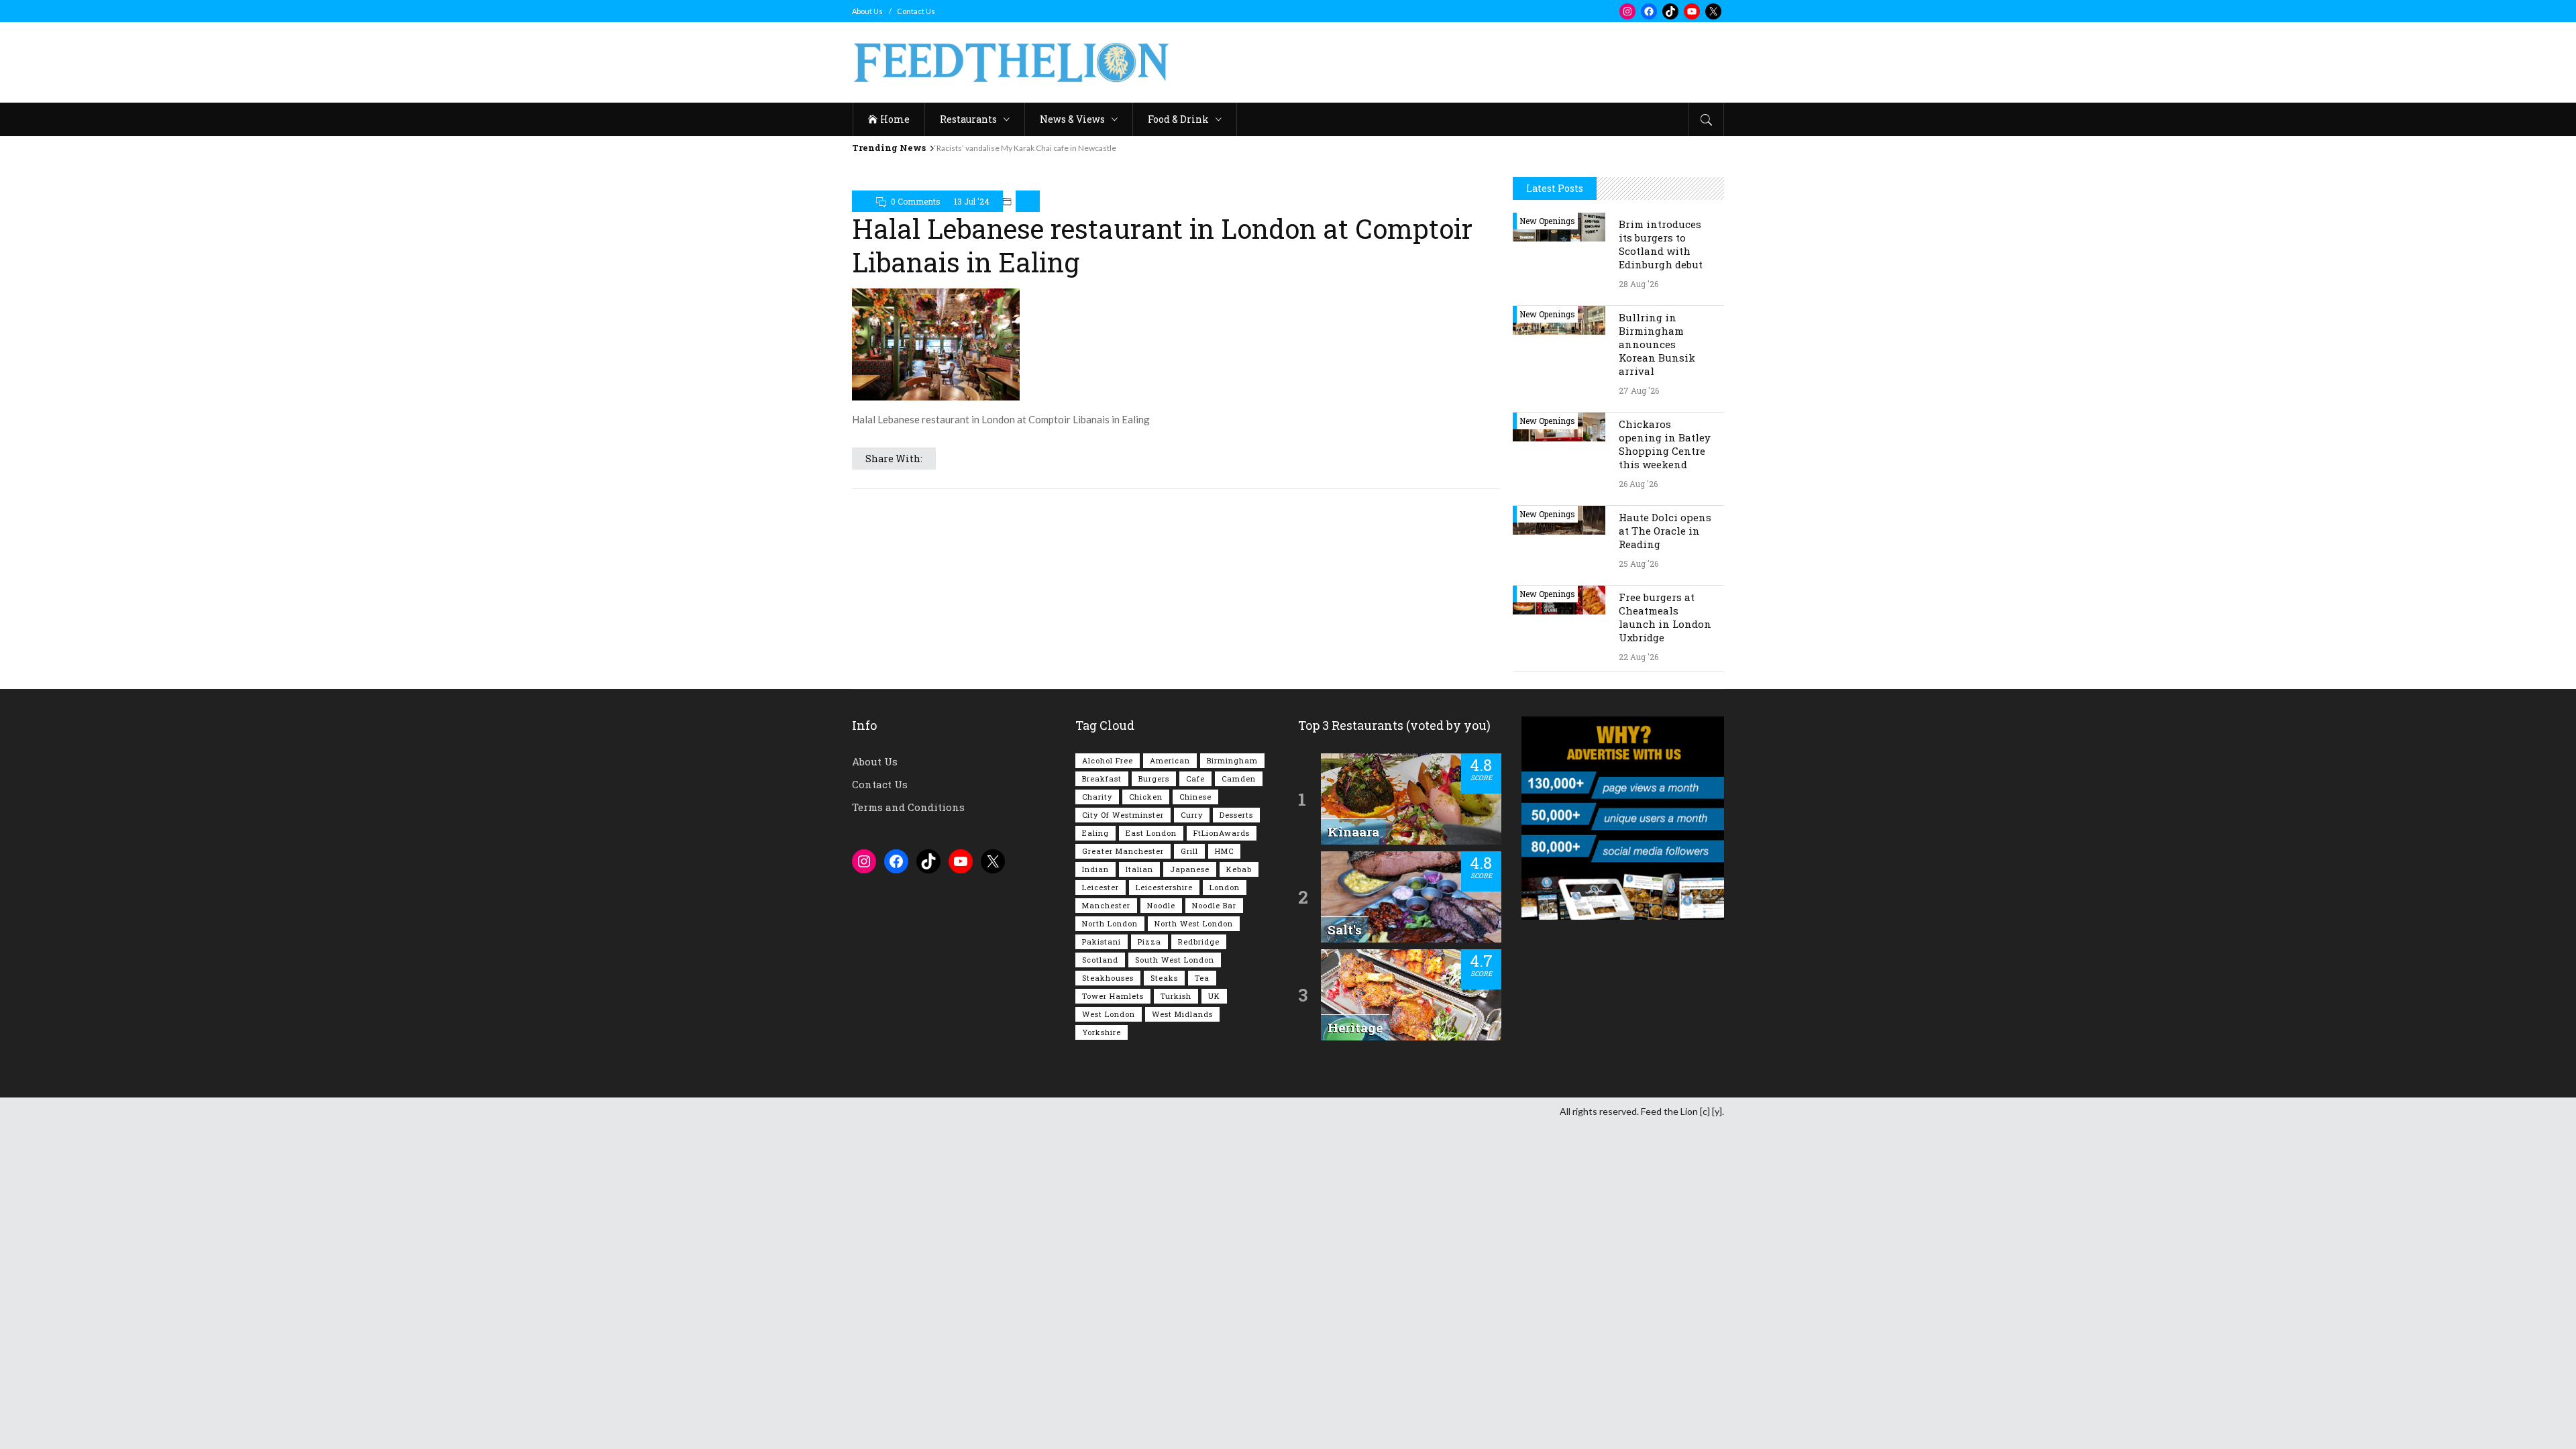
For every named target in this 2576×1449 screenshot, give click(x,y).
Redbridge (1199, 942)
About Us (867, 11)
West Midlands (1182, 1014)
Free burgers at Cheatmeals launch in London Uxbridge (1665, 617)
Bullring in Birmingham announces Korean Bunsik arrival (1657, 344)
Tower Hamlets (1113, 996)
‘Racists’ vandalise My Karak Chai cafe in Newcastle (1025, 148)
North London (1110, 923)
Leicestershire (1164, 887)
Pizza (1149, 942)
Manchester (1106, 905)
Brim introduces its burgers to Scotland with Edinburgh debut (1661, 244)
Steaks (1164, 978)
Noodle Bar (1214, 905)
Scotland (1100, 960)
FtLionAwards (1222, 833)
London (1225, 887)
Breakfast (1102, 779)
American (1170, 760)
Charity (1097, 797)
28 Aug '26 (1639, 284)
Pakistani (1102, 942)
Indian (1095, 869)
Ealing (1095, 833)
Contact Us (916, 11)
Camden (1239, 779)
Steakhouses (1108, 978)
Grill (1189, 851)
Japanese (1190, 869)
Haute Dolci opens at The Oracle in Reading (1665, 531)
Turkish (1176, 996)
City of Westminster (1123, 815)
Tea (1202, 978)
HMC (1224, 851)
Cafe (1195, 779)
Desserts (1236, 815)
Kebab (1239, 869)
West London (1109, 1014)
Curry (1192, 815)
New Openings (1547, 221)
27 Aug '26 (1639, 390)
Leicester (1101, 887)
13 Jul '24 (972, 201)
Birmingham (1232, 760)
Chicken (1146, 797)
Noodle (1161, 905)
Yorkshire (1102, 1032)
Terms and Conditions (908, 807)
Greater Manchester (1123, 851)
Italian (1139, 869)
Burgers (1154, 779)
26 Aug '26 (1638, 484)
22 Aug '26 (1639, 657)
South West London (1175, 960)
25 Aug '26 (1639, 563)
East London (1151, 833)
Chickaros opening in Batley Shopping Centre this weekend (1665, 444)
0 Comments (916, 201)
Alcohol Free (1108, 760)
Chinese (1195, 797)
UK (1214, 996)
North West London (1194, 923)
